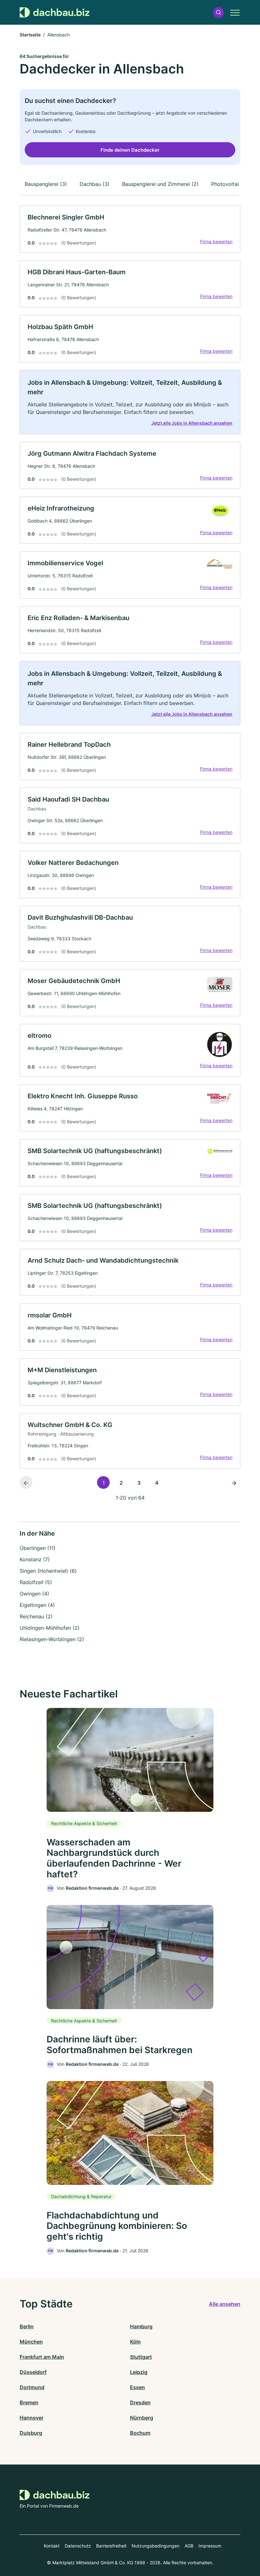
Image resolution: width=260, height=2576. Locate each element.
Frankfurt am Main (42, 2357)
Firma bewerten (216, 241)
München (31, 2342)
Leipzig (139, 2372)
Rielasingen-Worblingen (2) (52, 1639)
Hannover (32, 2418)
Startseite (30, 35)
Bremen (29, 2402)
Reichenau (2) (36, 1616)
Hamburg (141, 2326)
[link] (130, 229)
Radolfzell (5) (36, 1582)
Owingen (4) (34, 1594)
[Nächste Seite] (234, 1482)
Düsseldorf (33, 2372)
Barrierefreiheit (111, 2546)
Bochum (140, 2433)
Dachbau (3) (94, 184)
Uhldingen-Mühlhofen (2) (50, 1628)
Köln (135, 2342)
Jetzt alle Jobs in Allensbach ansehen (192, 423)
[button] (218, 13)
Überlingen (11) (38, 1548)
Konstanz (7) (35, 1559)
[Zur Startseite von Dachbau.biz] (55, 12)
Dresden (140, 2402)
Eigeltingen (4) (37, 1605)
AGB (189, 2546)
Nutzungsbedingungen (156, 2546)
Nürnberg (142, 2418)
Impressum (210, 2546)
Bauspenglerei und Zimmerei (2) (160, 184)
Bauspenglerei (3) (46, 184)
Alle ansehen (225, 2304)
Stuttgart (141, 2357)
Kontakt (52, 2546)
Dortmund (32, 2387)
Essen (137, 2387)
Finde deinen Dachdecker (130, 150)
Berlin (27, 2326)
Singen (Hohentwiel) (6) (48, 1571)
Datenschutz (78, 2546)
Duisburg (31, 2433)
